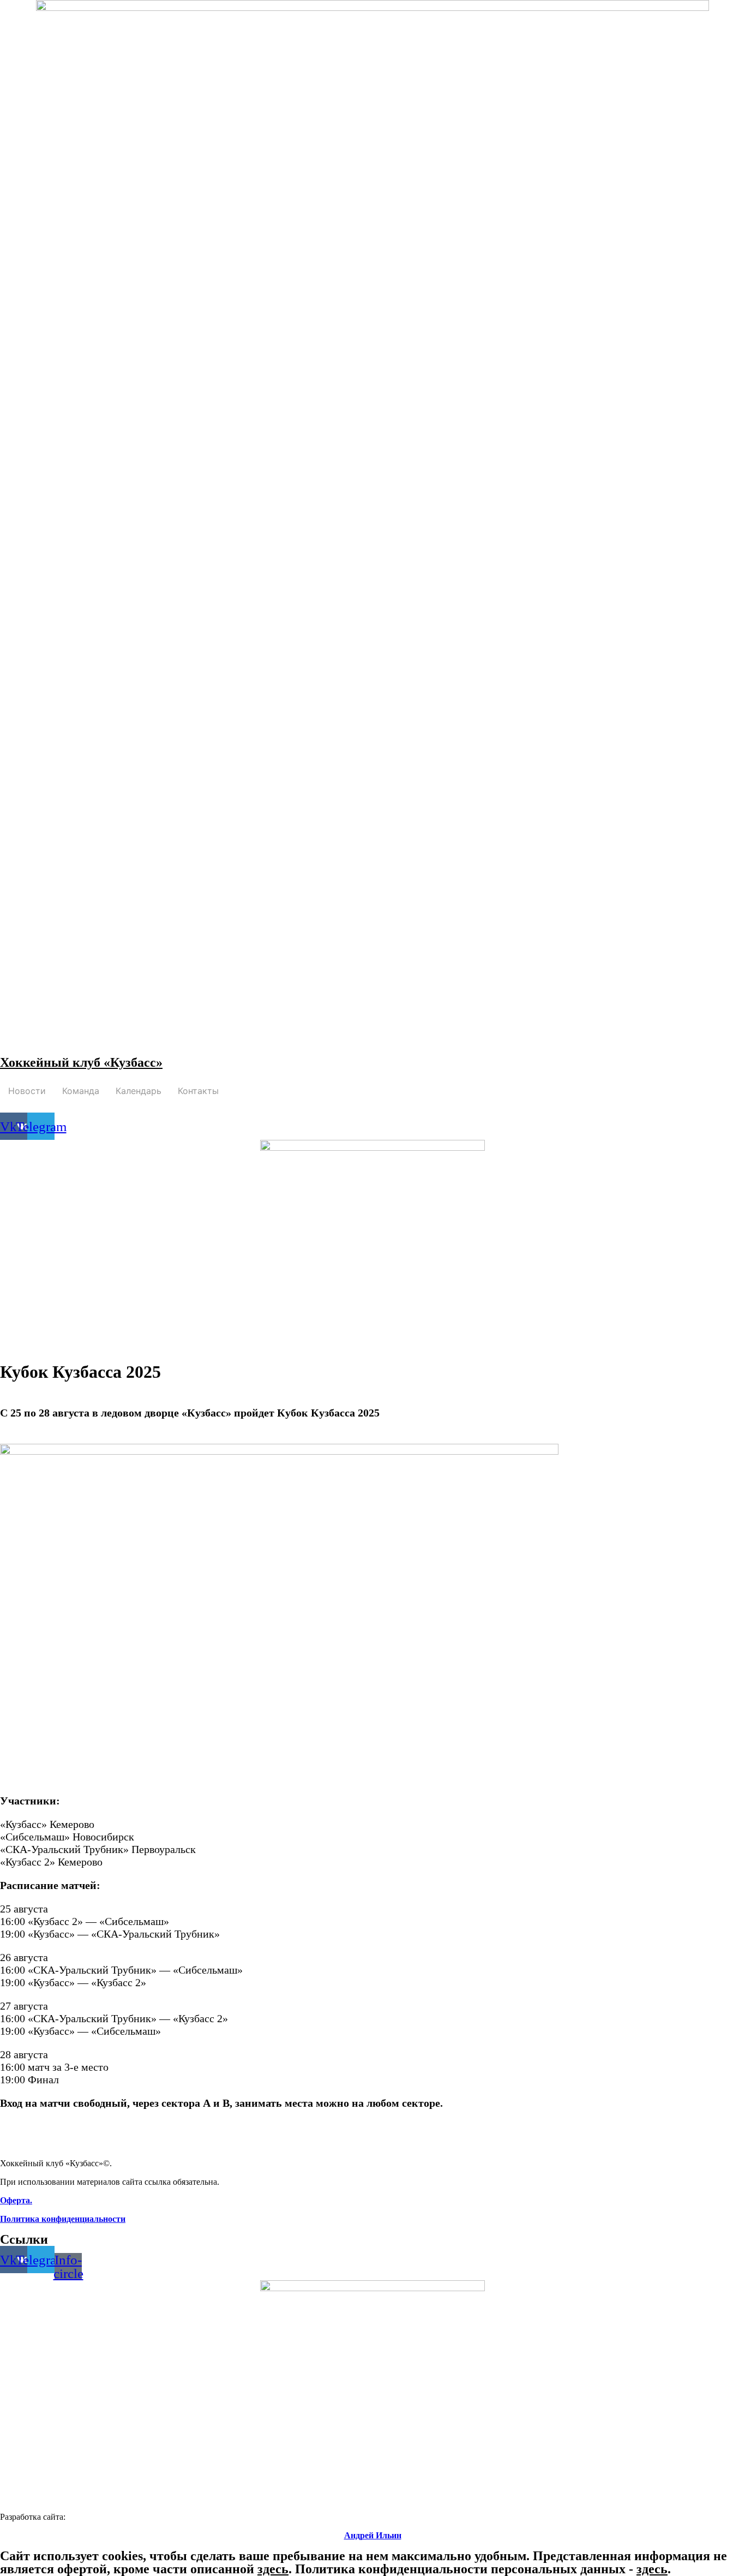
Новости (27, 1091)
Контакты (198, 1091)
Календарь (139, 1091)
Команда (81, 1091)
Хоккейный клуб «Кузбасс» (81, 1062)
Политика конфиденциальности (63, 2219)
